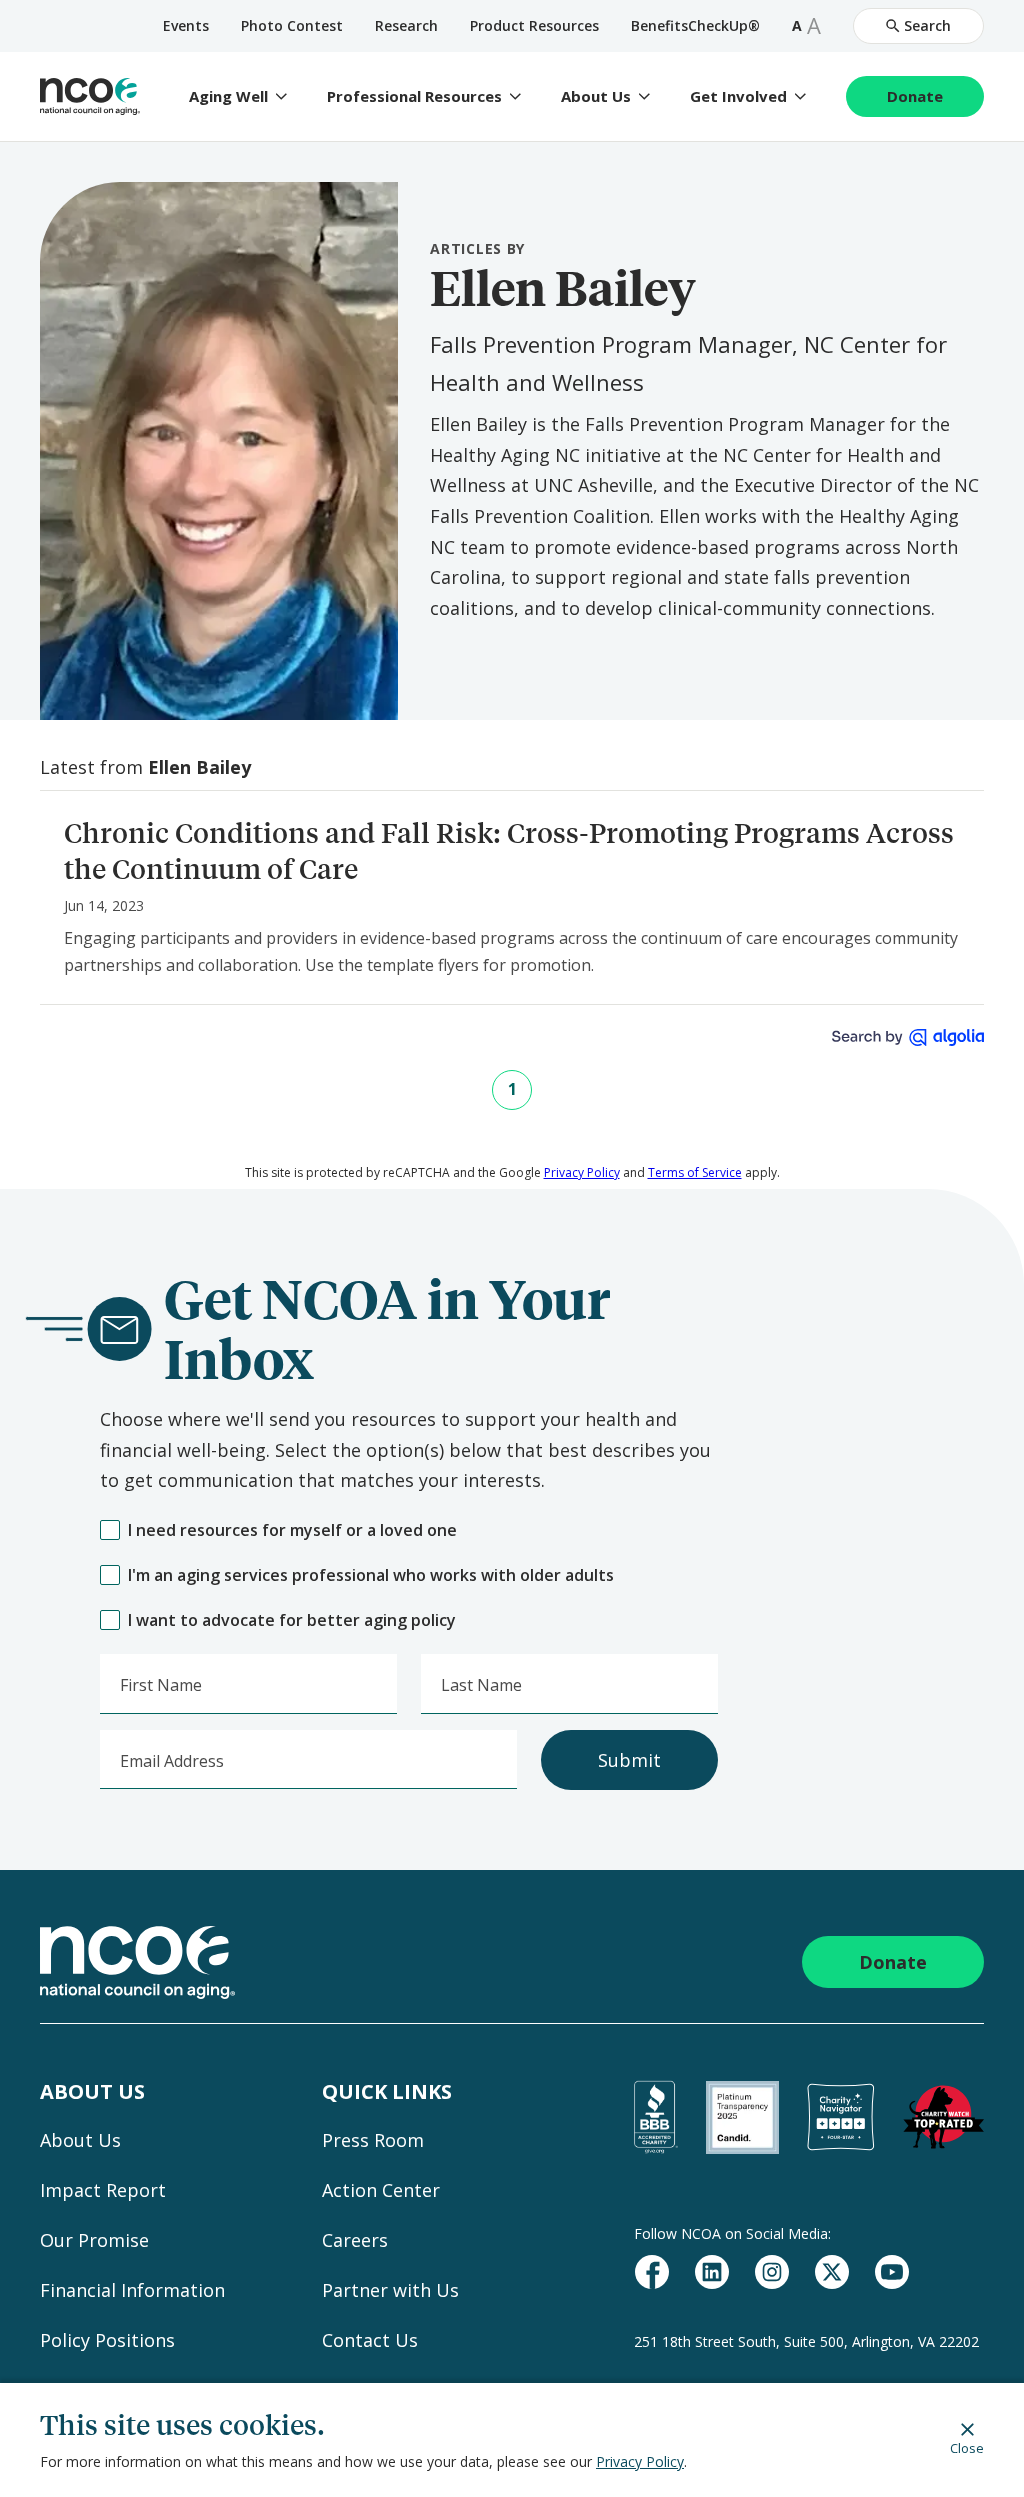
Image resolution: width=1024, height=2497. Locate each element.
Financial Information (132, 2290)
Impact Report (103, 2190)
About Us (596, 96)
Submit (629, 1760)
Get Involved (738, 96)
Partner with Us (390, 2290)
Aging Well (228, 96)
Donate (915, 96)
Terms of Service (695, 1172)
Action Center (381, 2190)
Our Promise (94, 2240)
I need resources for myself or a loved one (292, 1530)
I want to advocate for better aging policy (292, 1620)
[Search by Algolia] (908, 1037)
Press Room (373, 2140)
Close (967, 2447)
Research (406, 25)
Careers (355, 2240)
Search (927, 25)
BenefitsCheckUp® (695, 25)
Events (186, 25)
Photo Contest (292, 25)
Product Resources (534, 25)
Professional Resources (414, 96)
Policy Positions (107, 2340)
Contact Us (370, 2340)
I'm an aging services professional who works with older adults (371, 1575)
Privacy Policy (640, 2461)
